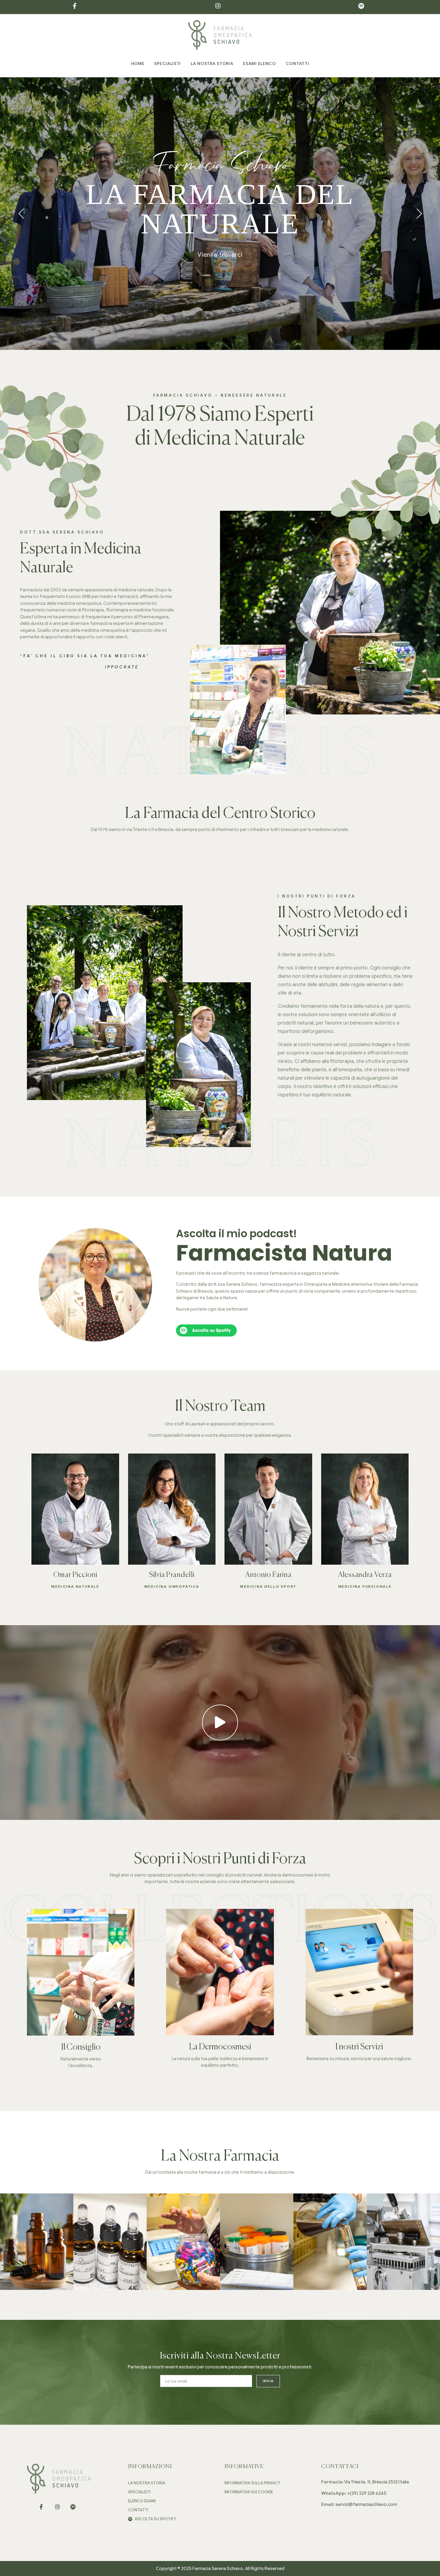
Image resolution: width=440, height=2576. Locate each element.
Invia (268, 2381)
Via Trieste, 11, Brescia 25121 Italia (377, 2482)
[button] (220, 1723)
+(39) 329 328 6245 (367, 2493)
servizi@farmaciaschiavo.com (366, 2504)
